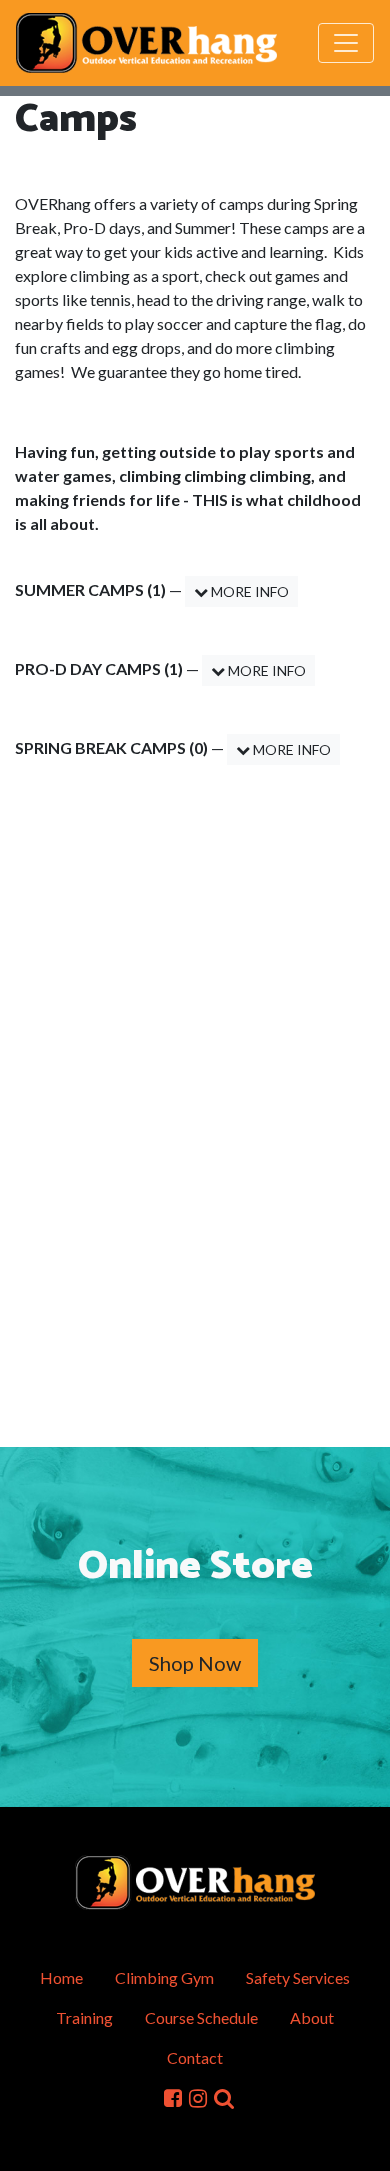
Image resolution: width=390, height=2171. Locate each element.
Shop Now (195, 1663)
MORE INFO (248, 591)
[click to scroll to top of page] (361, 2144)
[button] (224, 2097)
